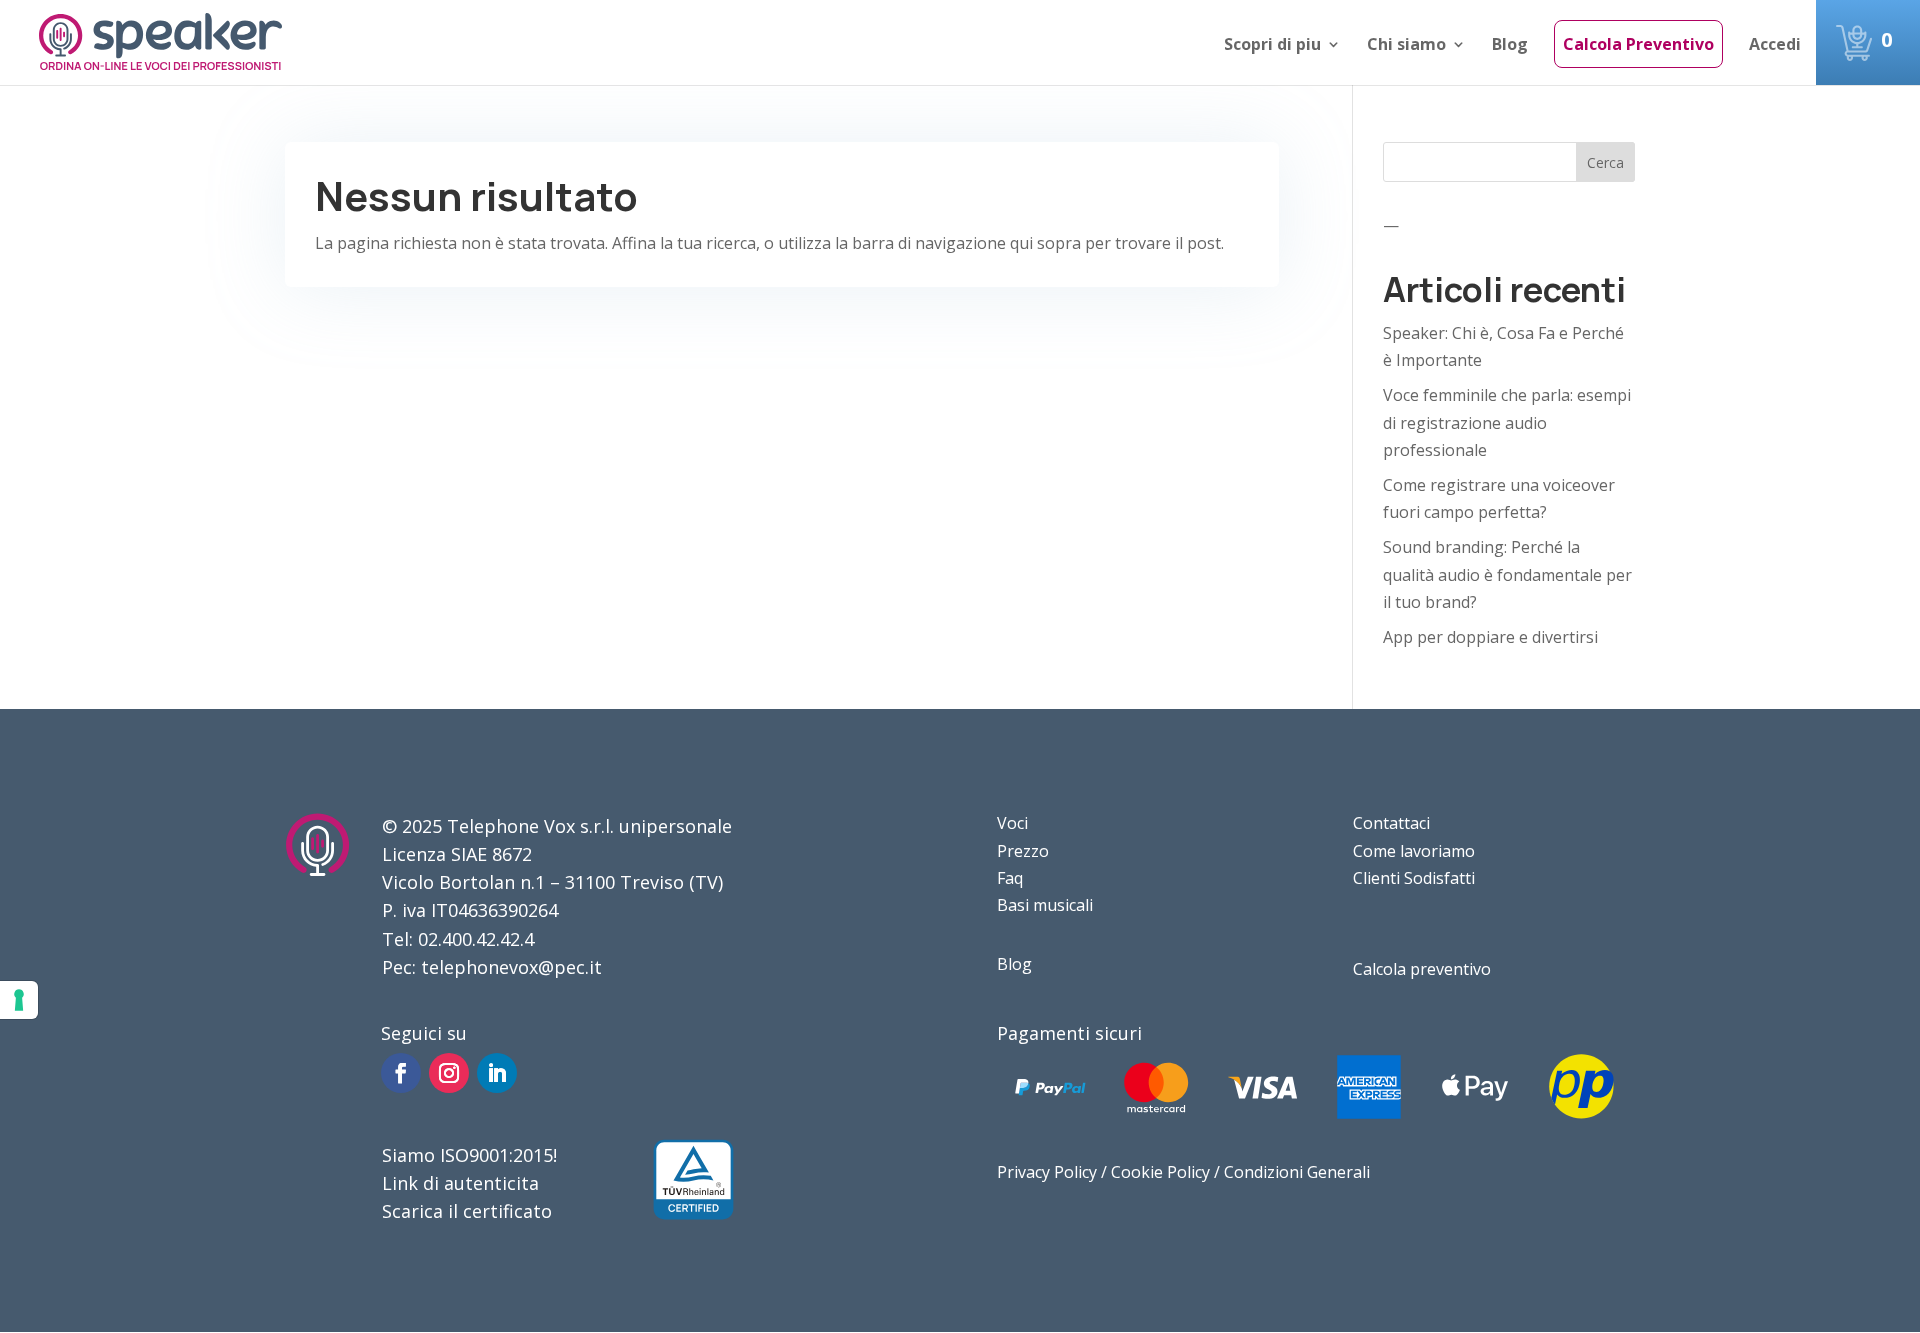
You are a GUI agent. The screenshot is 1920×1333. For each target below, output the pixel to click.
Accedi (1775, 46)
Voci (1012, 823)
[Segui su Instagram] (449, 1073)
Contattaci (1391, 823)
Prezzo (1023, 851)
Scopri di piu (1272, 46)
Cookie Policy (1160, 1172)
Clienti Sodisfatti (1414, 878)
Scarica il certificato (467, 1211)
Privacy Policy (1047, 1172)
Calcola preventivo (1422, 969)
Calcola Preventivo (1638, 44)
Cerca (1605, 162)
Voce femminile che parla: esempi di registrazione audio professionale (1507, 422)
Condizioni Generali (1297, 1172)
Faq (1010, 878)
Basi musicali (1045, 905)
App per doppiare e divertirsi (1490, 637)
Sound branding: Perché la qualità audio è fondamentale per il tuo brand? (1507, 574)
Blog (1510, 46)
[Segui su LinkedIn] (497, 1073)
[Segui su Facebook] (401, 1073)
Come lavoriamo (1414, 851)
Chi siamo (1406, 46)
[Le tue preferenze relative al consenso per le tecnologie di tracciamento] (19, 1000)
